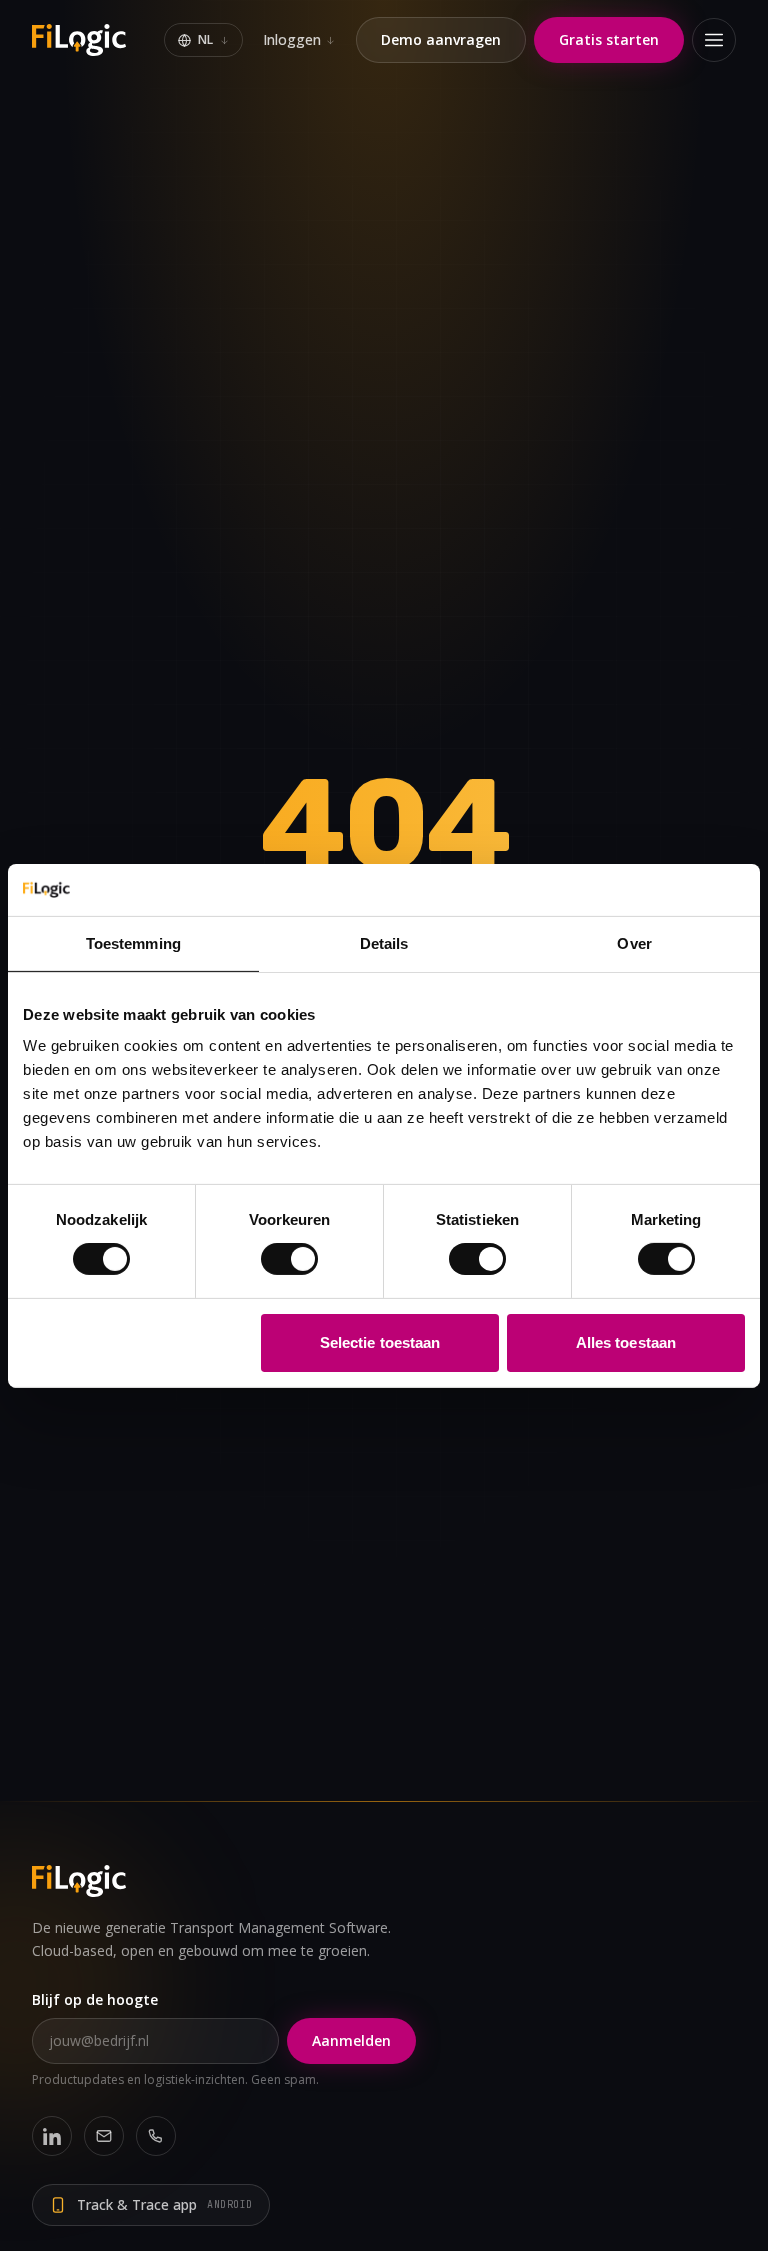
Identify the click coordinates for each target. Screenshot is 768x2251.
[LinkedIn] (52, 2136)
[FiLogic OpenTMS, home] (81, 40)
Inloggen (292, 39)
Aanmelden (351, 2040)
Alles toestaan (626, 1342)
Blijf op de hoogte (95, 1999)
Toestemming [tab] (133, 943)
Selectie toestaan (380, 1342)
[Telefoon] (156, 2136)
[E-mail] (104, 2136)
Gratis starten (609, 39)
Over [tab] (634, 943)
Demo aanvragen (441, 39)
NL (205, 39)
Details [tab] (384, 943)
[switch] (289, 1259)
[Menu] (714, 40)
